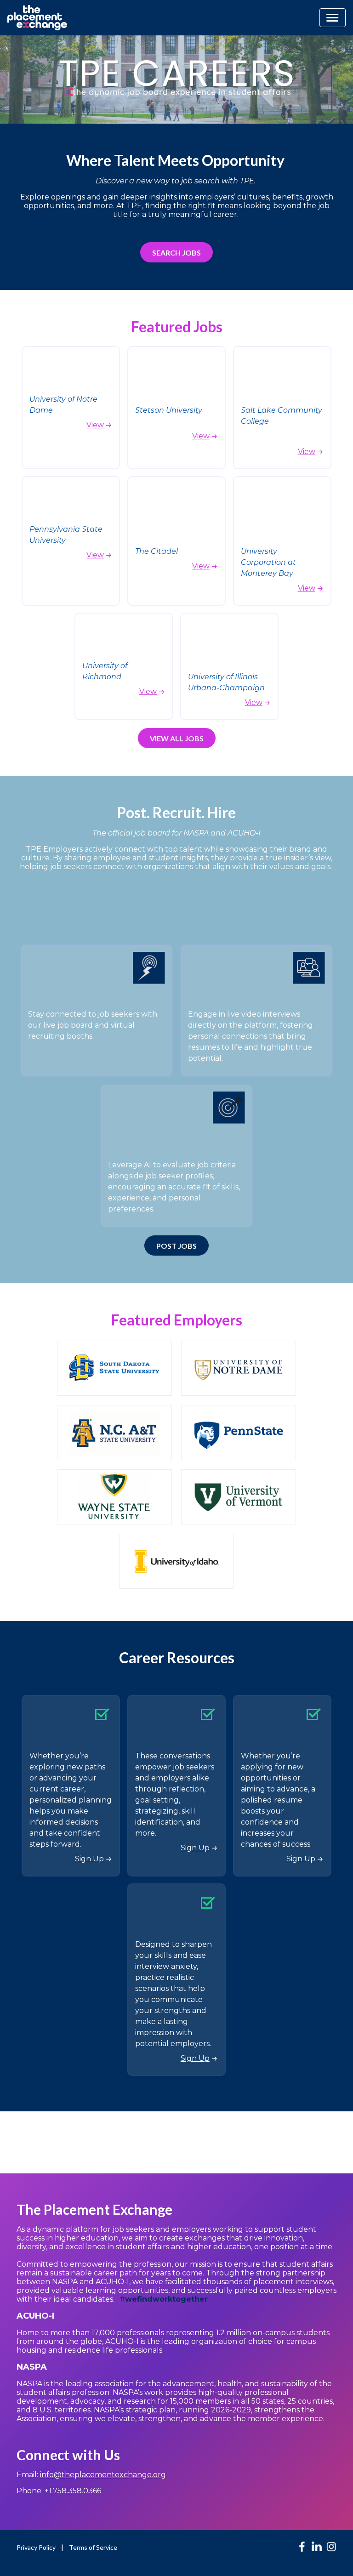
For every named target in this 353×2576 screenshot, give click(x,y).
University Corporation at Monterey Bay (268, 562)
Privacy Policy (36, 2547)
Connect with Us (68, 2455)
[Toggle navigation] (333, 18)
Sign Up (89, 1859)
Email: (91, 2475)
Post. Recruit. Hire (176, 812)
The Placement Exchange (94, 2209)
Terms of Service (93, 2547)
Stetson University (169, 410)
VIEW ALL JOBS (177, 738)
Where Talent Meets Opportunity (177, 160)
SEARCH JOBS (176, 253)
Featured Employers (177, 1320)
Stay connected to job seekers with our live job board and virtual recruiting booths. (93, 1025)
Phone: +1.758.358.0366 (59, 2491)
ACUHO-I (37, 2316)
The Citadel (157, 551)
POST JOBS (176, 1246)
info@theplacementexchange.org (103, 2475)
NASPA (32, 2367)
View (95, 425)
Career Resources (177, 1658)
